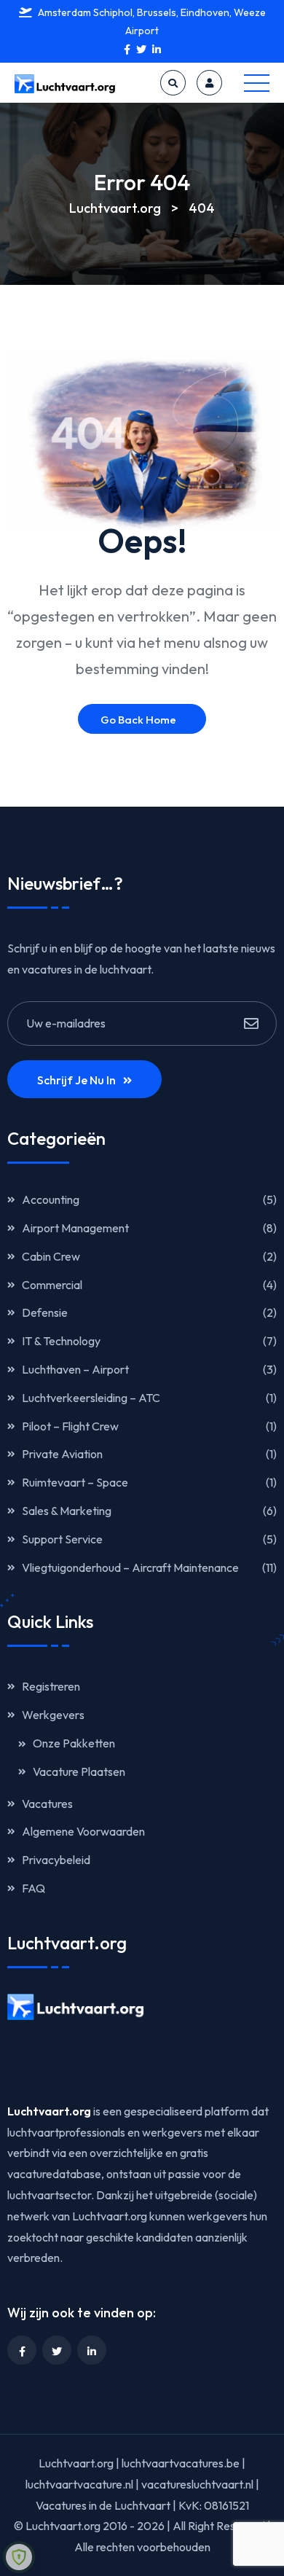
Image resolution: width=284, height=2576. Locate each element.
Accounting (51, 1199)
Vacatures (47, 1804)
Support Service (62, 1539)
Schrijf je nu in (76, 1080)
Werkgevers (53, 1715)
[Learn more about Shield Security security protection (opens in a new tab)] (19, 2557)
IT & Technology (61, 1341)
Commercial (52, 1285)
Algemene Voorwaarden (83, 1831)
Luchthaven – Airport (75, 1369)
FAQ (33, 1888)
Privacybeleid (56, 1860)
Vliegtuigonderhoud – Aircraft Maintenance (130, 1567)
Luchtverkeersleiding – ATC (91, 1398)
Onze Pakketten (74, 1743)
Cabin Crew (51, 1256)
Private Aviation (62, 1454)
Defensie (45, 1312)
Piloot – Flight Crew (70, 1426)
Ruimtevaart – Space (75, 1482)
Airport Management (75, 1228)
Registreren (51, 1686)
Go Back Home (138, 720)
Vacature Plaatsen (79, 1772)
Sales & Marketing (67, 1511)
